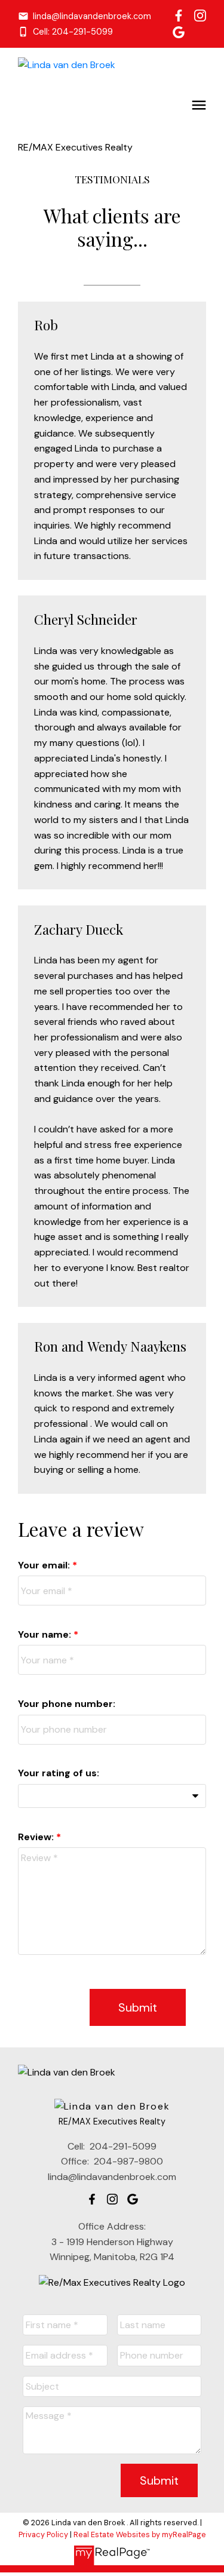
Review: (37, 1837)
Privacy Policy (43, 2534)
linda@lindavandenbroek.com (92, 16)
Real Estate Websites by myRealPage (140, 2534)
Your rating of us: (59, 1773)
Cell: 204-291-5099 (73, 32)
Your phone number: (67, 1704)
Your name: (46, 1634)
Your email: (45, 1565)
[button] (85, 16)
